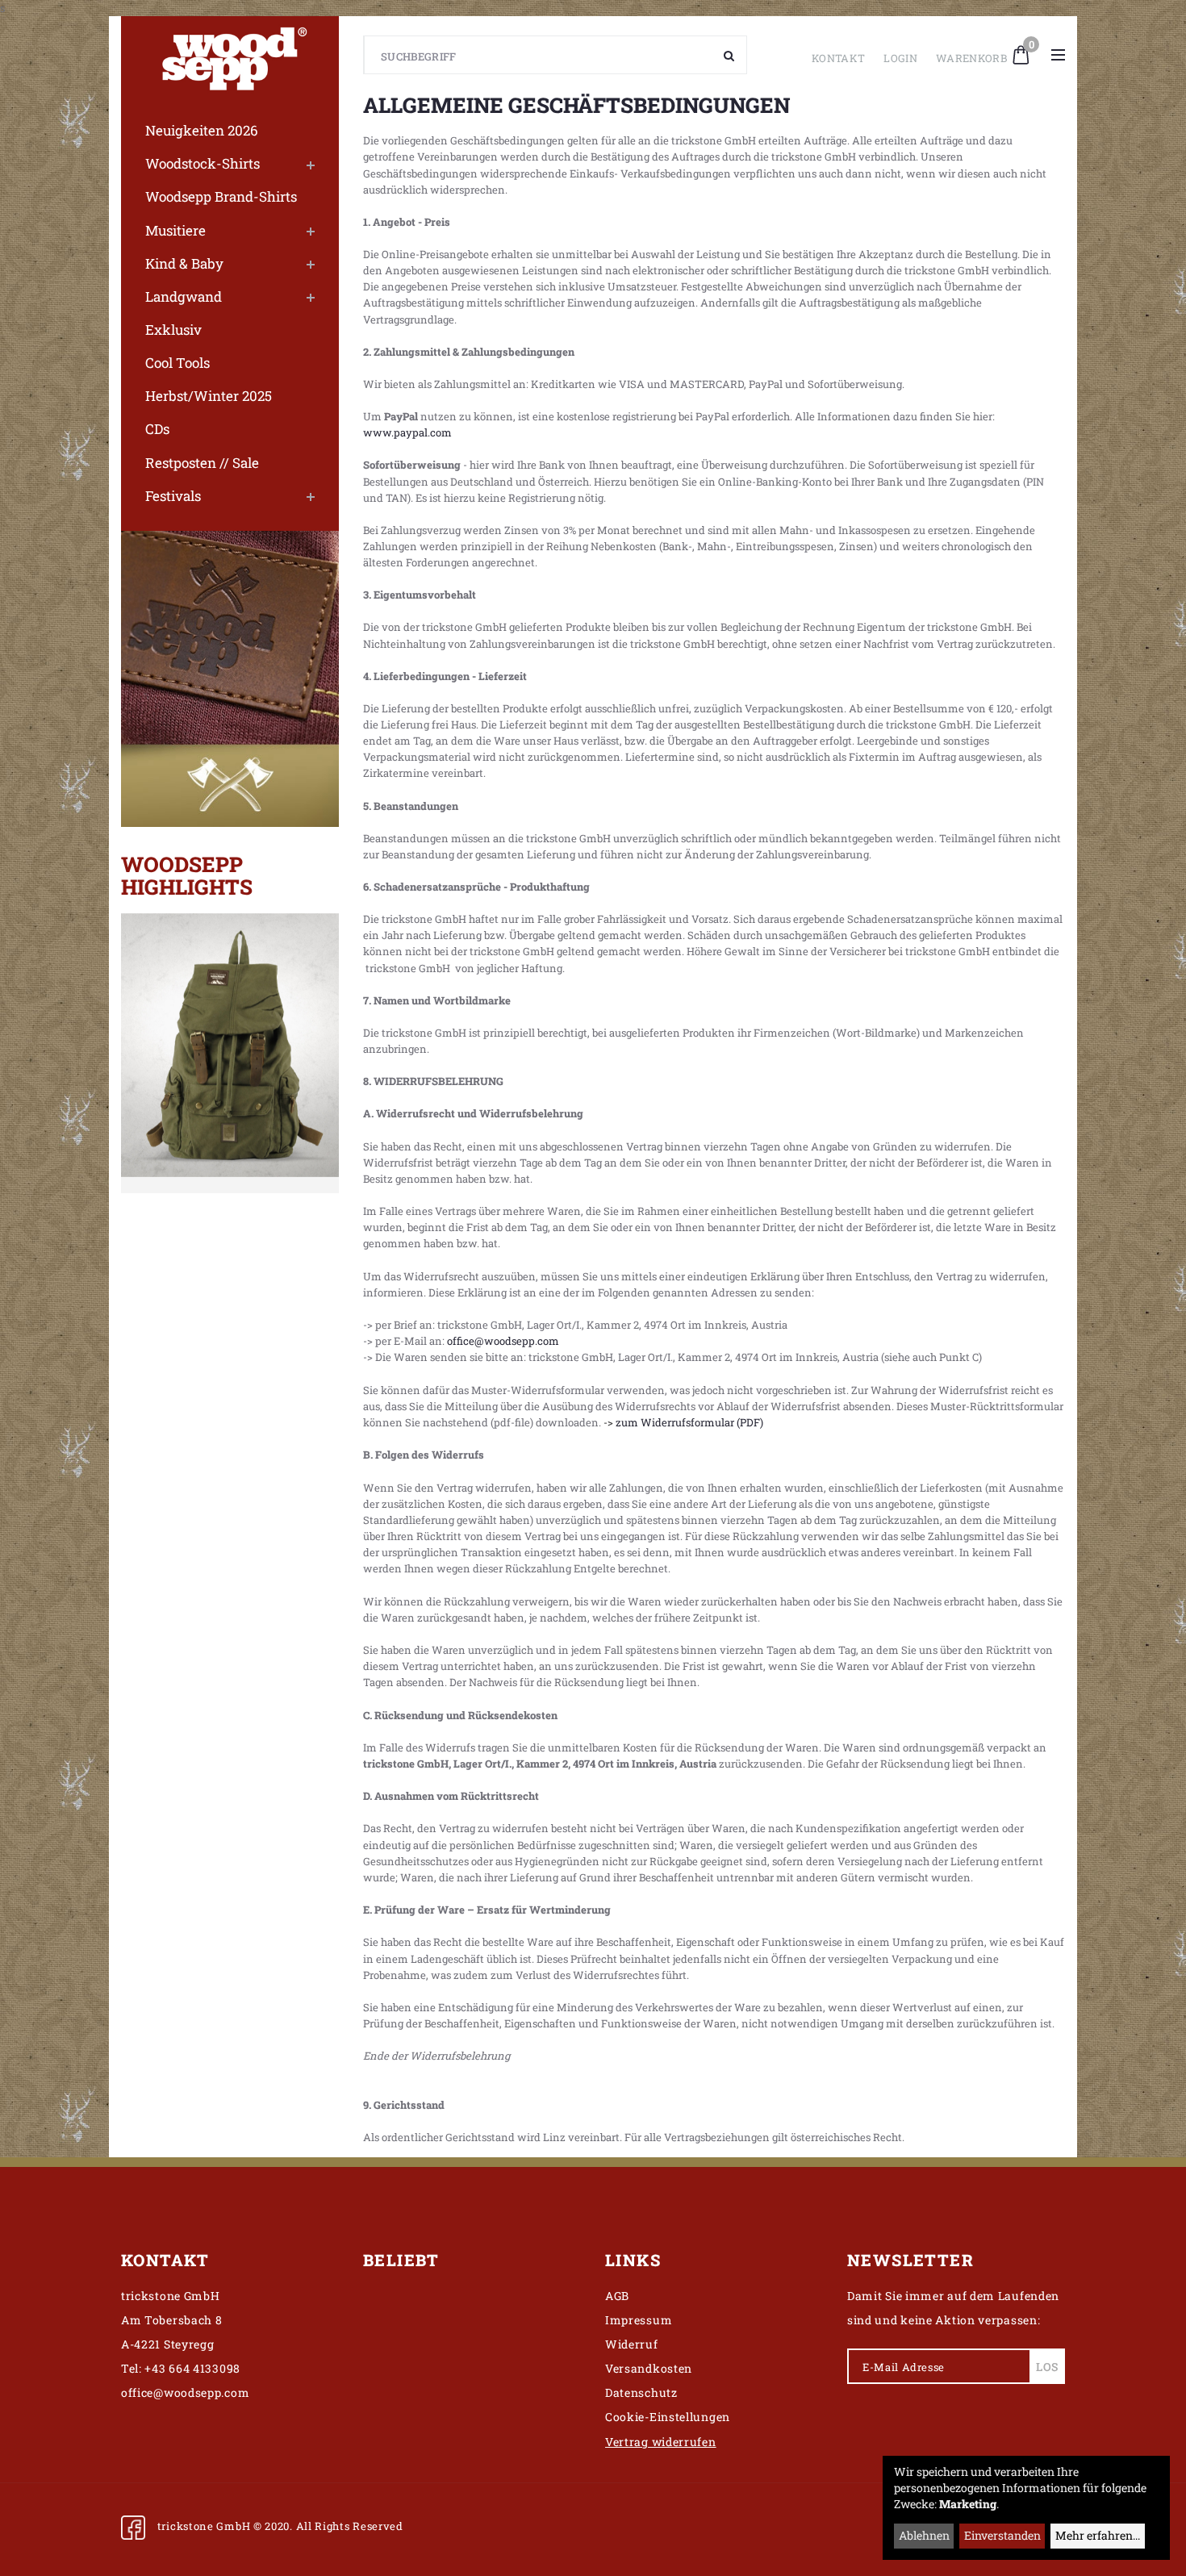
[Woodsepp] (230, 55)
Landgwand (184, 296)
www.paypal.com (407, 432)
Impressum (639, 2320)
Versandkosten (649, 2368)
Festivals (173, 496)
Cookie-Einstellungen (668, 2417)
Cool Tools (177, 363)
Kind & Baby (184, 263)
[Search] (729, 55)
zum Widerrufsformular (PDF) (689, 1422)
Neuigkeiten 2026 (202, 130)
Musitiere (175, 230)
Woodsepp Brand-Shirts (221, 196)
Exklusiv (173, 330)
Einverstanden (1002, 2535)
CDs (157, 429)
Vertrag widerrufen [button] (661, 2442)
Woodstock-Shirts (203, 163)
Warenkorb (971, 58)
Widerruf (632, 2344)
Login (900, 58)
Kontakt (838, 58)
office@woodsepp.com (503, 1341)
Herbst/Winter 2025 (209, 396)
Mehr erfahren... (1098, 2535)
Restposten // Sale (202, 463)
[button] (1021, 53)
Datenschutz (641, 2392)
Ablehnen (924, 2535)
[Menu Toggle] (1058, 55)
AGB (617, 2296)
